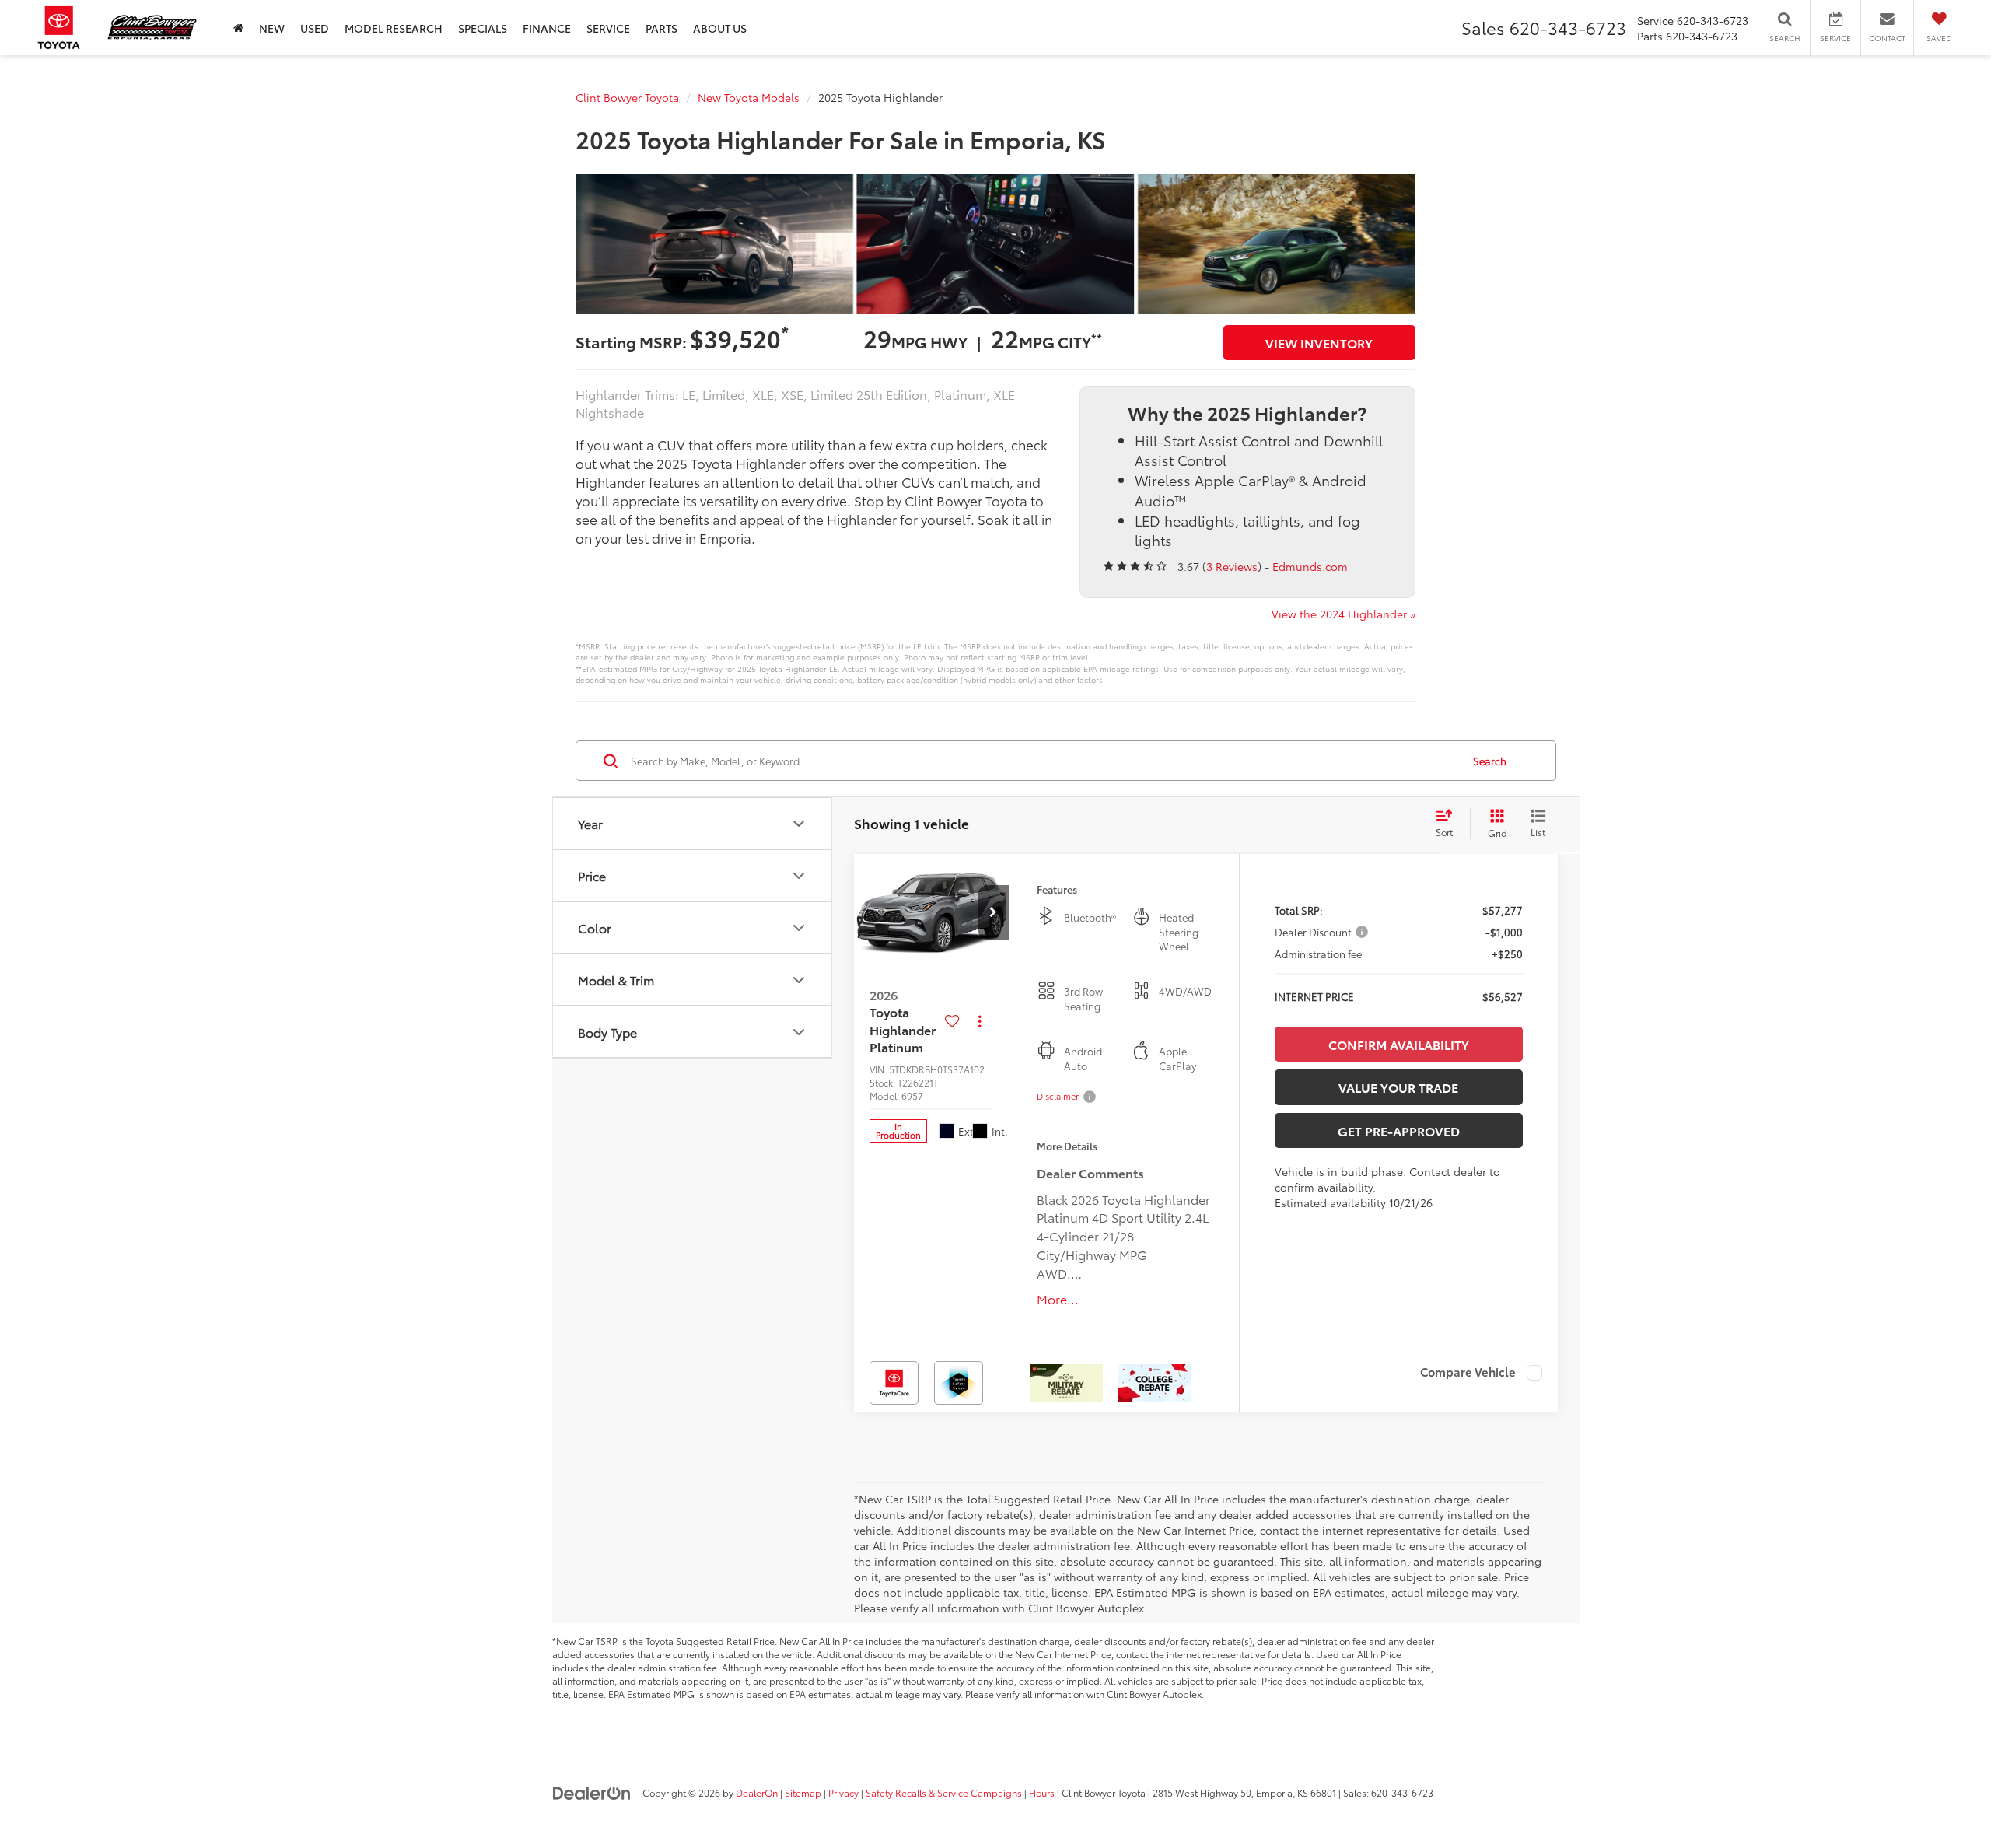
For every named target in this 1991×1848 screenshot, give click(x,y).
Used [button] (315, 28)
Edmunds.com (1310, 566)
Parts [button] (661, 28)
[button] (993, 912)
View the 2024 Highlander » (1344, 614)
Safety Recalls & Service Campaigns (944, 1792)
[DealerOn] (592, 1792)
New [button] (272, 28)
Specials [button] (483, 28)
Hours (1042, 1792)
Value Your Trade (1398, 1087)
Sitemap (803, 1792)
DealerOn (757, 1792)
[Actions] (980, 1021)
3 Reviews (1232, 566)
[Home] (238, 28)
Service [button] (608, 28)
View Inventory (1319, 343)
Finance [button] (547, 28)
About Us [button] (720, 28)
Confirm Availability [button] (1399, 1044)
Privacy (843, 1792)
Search (1490, 761)
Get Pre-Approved (1399, 1130)
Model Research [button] (394, 28)
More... (1058, 1299)
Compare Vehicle (1468, 1373)
